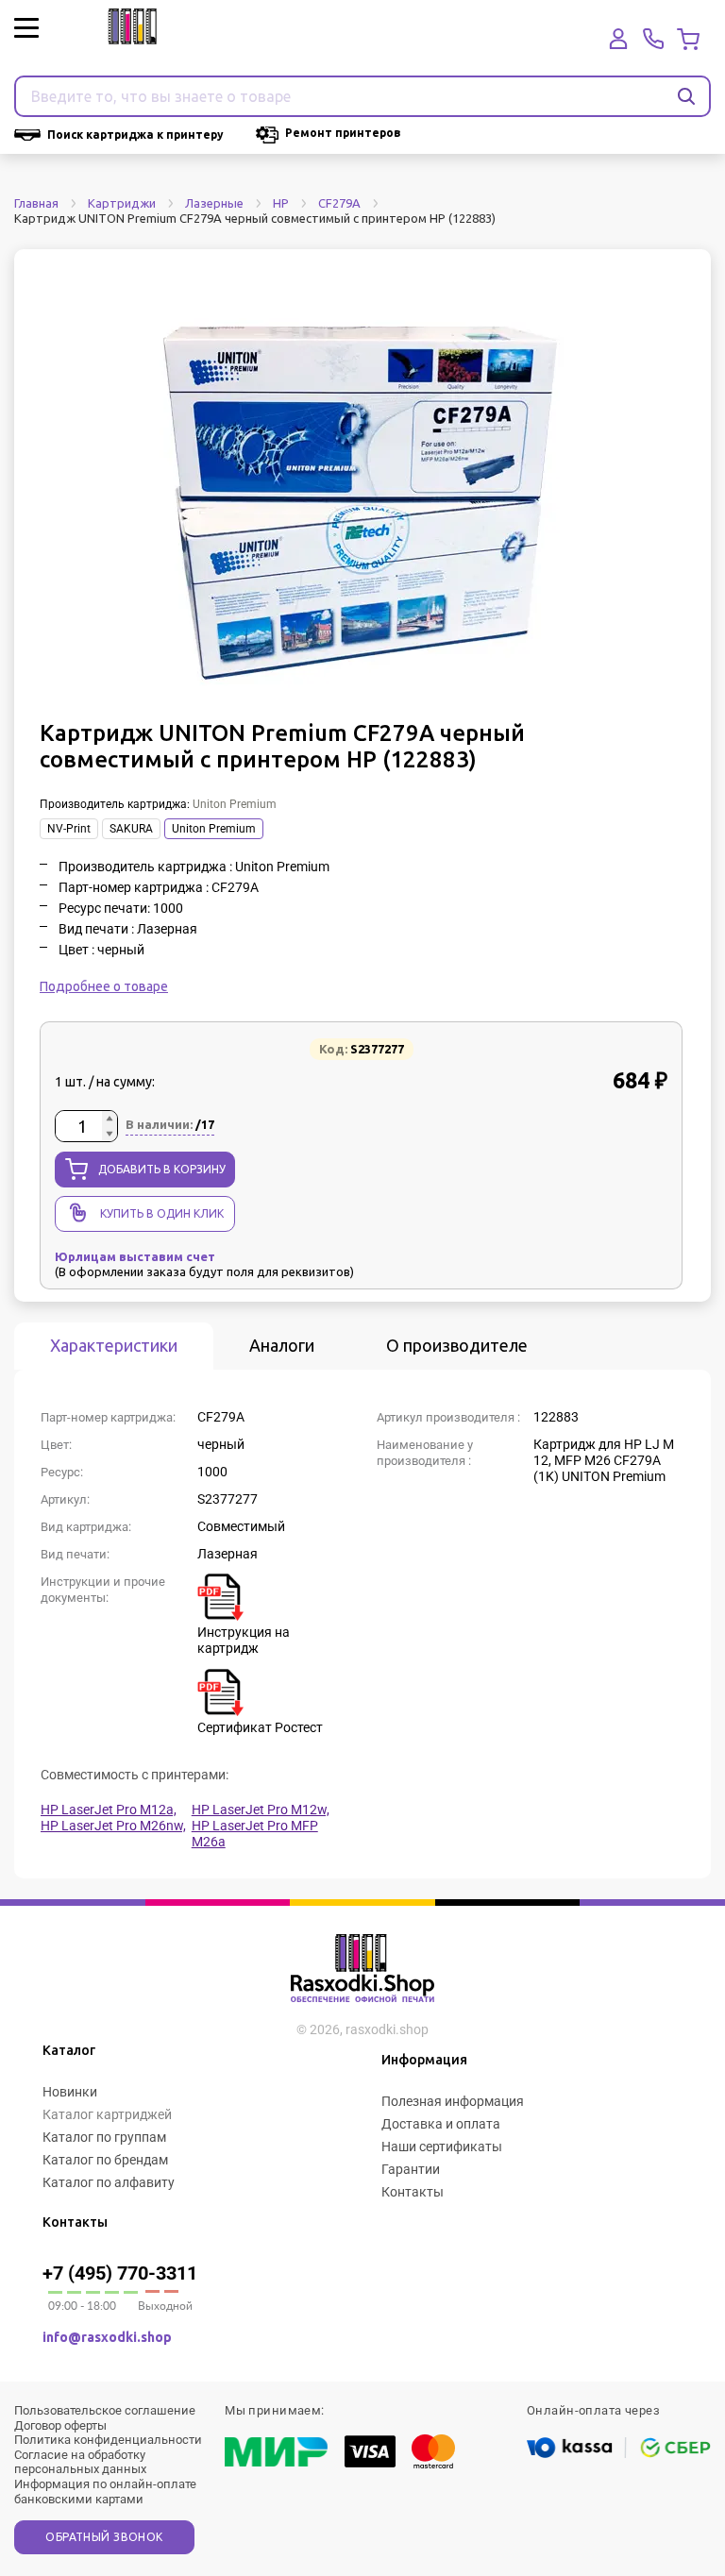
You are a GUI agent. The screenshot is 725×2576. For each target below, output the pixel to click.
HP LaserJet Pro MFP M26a (255, 1834)
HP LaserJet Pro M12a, (109, 1810)
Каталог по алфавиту (109, 2182)
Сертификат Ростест (260, 1727)
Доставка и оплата (441, 2124)
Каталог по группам (104, 2137)
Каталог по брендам (105, 2160)
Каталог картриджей (107, 2114)
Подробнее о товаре (104, 986)
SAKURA (131, 829)
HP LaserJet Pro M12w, (261, 1810)
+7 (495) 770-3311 (120, 2273)
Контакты (413, 2192)
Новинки (70, 2092)
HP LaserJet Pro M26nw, (113, 1826)
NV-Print (69, 829)
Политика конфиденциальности (108, 2440)
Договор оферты (60, 2425)
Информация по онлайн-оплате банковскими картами (105, 2492)
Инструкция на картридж (244, 1640)
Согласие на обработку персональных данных (80, 2462)
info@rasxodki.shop (107, 2337)
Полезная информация (453, 2101)
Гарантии (411, 2169)
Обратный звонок (104, 2537)
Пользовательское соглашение (105, 2410)
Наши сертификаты (442, 2147)
